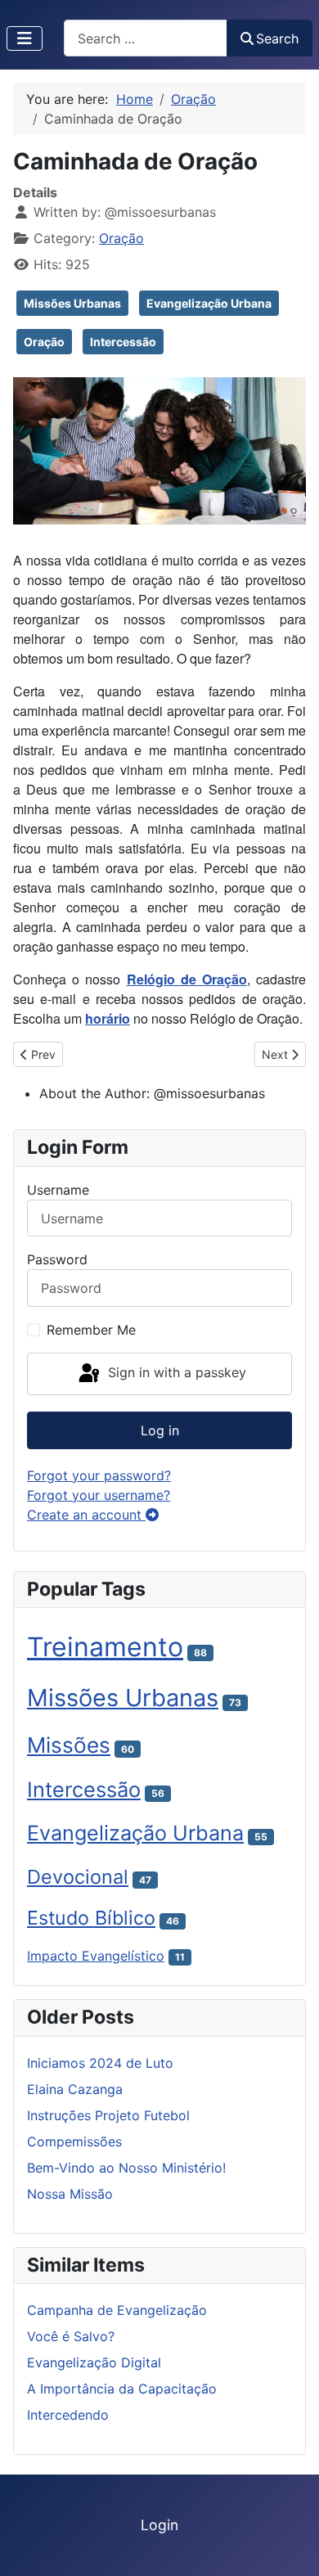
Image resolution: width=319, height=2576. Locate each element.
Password (57, 1259)
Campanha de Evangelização (117, 2310)
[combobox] (146, 38)
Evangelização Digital (94, 2362)
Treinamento (105, 1647)
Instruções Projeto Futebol (108, 2115)
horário (108, 1018)
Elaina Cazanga (75, 2089)
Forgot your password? (99, 1475)
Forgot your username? (99, 1495)
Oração (121, 238)
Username (58, 1190)
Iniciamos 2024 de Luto (100, 2063)
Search (277, 38)
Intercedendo (68, 2415)
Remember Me (91, 1330)
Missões (69, 1745)
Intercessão (123, 342)
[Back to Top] (290, 2546)
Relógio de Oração (187, 979)
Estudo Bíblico (91, 1918)
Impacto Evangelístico (96, 1956)
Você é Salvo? (71, 2336)
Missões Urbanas (72, 303)
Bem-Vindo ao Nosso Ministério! (126, 2168)
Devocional (78, 1877)
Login (159, 2525)
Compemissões (74, 2141)
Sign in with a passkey (175, 1372)
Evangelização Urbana (209, 303)
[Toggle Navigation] (25, 38)
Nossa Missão (70, 2194)
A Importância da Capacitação (122, 2389)
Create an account (86, 1515)
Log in (160, 1430)
